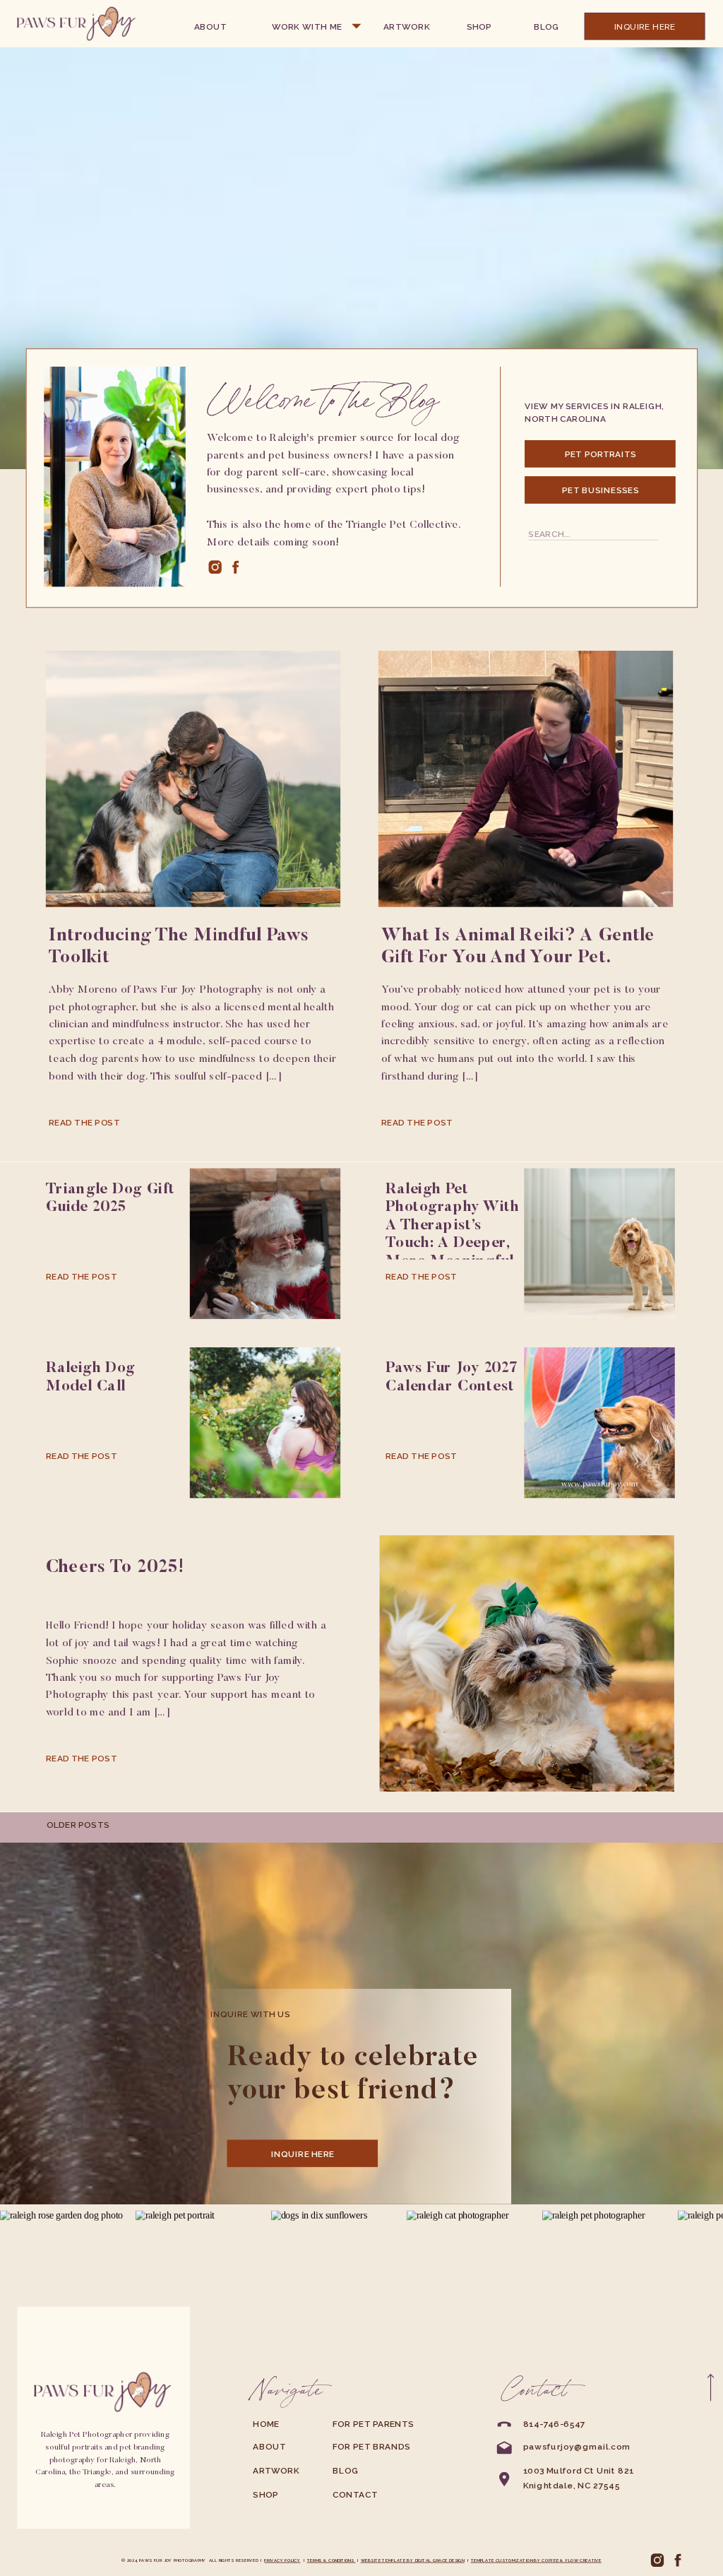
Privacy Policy (282, 2560)
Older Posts (78, 1825)
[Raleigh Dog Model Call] (265, 1423)
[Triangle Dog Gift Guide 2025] (265, 1243)
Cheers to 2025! (115, 1568)
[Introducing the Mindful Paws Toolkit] (193, 779)
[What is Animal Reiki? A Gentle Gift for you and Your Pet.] (526, 779)
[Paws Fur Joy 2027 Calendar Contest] (599, 1423)
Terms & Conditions (331, 2560)
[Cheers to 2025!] (527, 1664)
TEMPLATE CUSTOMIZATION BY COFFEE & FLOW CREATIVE (536, 2560)
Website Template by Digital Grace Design (413, 2560)
